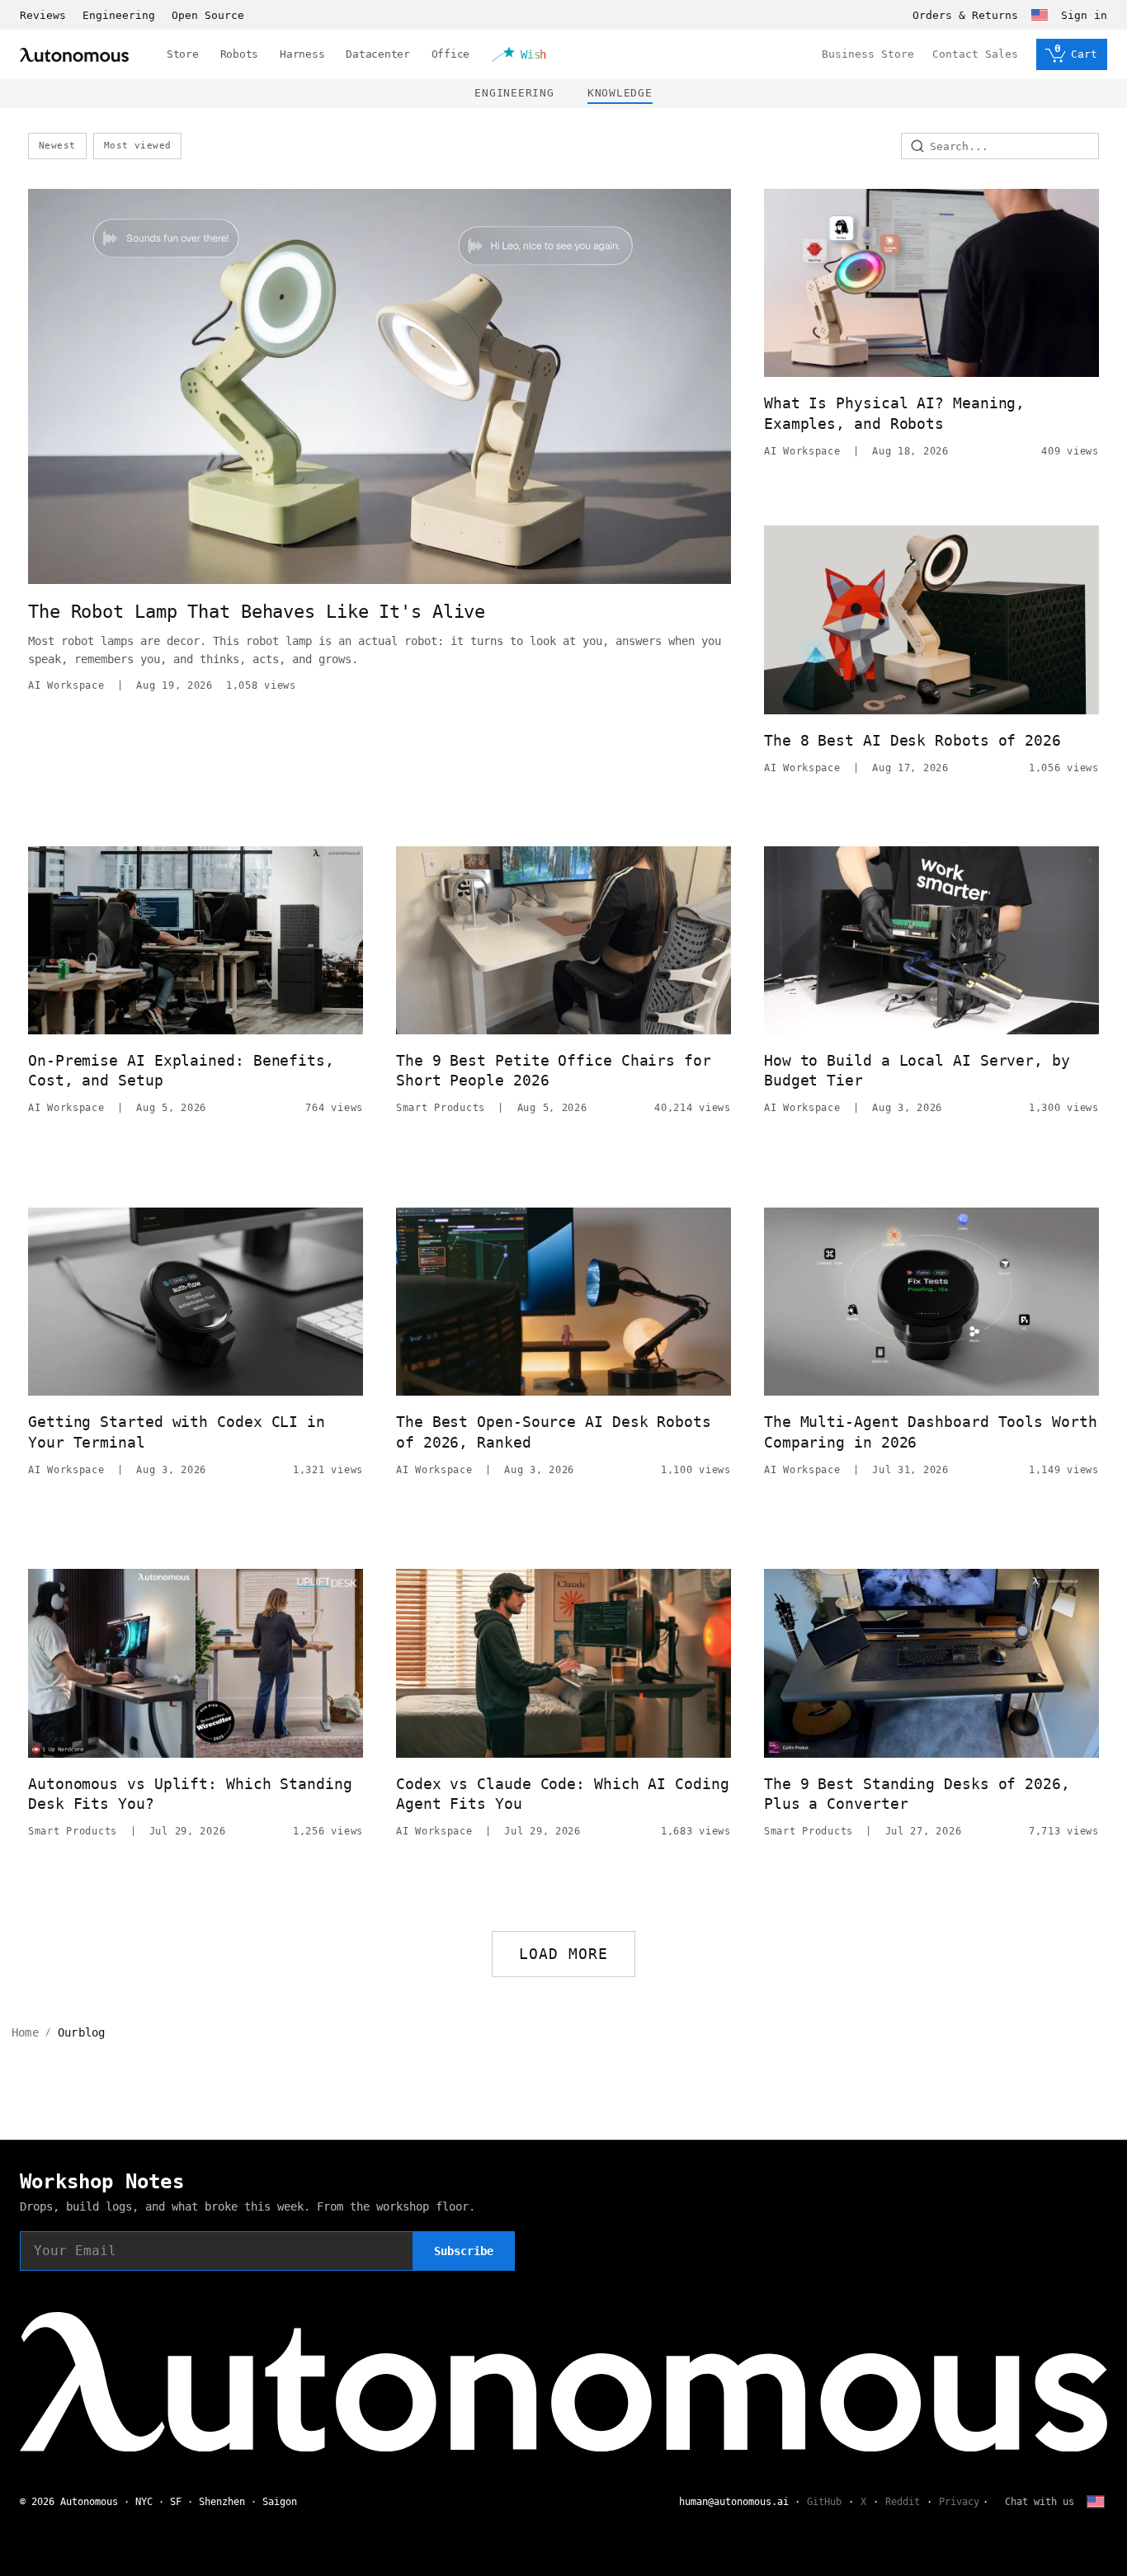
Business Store (868, 54)
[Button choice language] (1040, 15)
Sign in (1084, 15)
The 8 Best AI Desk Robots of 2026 (912, 740)
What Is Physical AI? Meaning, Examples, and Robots (894, 413)
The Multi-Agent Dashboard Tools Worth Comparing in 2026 (931, 1432)
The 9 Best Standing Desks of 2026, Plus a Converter (917, 1794)
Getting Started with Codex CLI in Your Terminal (177, 1432)
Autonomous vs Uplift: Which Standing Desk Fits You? (190, 1794)
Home (25, 2032)
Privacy (959, 2502)
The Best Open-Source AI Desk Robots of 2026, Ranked (554, 1432)
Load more (564, 1954)
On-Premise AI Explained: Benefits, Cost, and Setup (181, 1070)
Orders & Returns (965, 15)
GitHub (824, 2502)
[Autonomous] (74, 55)
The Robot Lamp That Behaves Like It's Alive (257, 612)
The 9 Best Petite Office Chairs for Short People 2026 (554, 1070)
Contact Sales (975, 54)
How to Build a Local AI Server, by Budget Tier (917, 1070)
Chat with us (1040, 2502)
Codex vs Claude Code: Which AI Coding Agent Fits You (563, 1794)
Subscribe (464, 2251)
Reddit (903, 2502)
